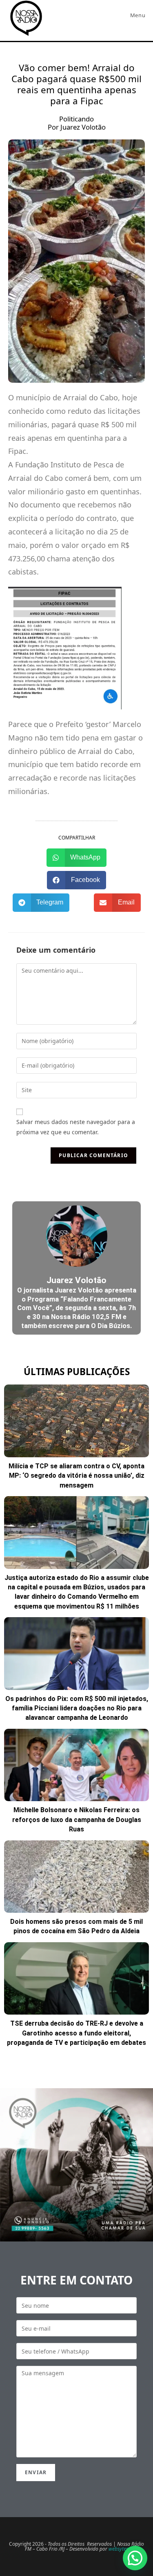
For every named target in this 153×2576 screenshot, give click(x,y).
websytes (118, 2549)
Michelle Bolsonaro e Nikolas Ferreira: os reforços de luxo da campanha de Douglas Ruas (77, 1820)
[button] (77, 858)
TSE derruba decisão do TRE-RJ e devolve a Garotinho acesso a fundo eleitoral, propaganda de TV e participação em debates (76, 2033)
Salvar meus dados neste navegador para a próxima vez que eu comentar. (76, 1127)
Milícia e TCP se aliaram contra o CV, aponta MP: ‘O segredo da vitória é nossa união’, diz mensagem (76, 1476)
